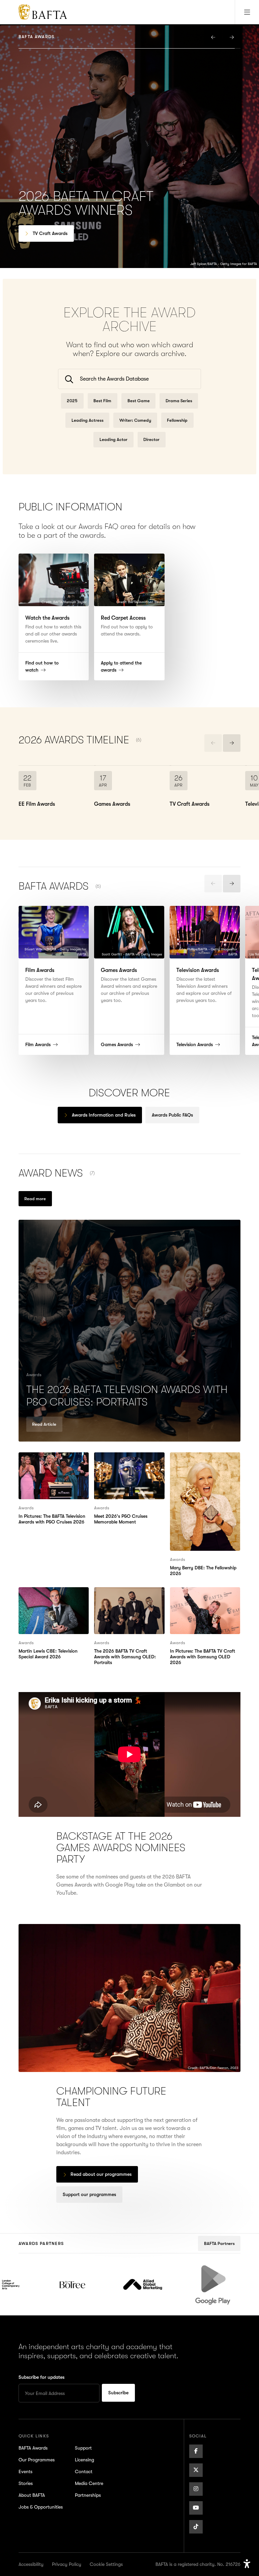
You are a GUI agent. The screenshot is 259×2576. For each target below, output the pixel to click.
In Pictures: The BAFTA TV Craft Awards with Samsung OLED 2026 (204, 1599)
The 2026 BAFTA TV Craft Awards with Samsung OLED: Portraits (129, 1599)
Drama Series (179, 401)
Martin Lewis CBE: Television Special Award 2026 (52, 1595)
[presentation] (213, 37)
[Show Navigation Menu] (247, 12)
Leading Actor (113, 439)
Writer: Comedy (135, 420)
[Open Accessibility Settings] (247, 2564)
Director (151, 439)
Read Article (44, 1424)
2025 (72, 401)
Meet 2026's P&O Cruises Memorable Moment (124, 1460)
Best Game (139, 401)
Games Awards (49, 233)
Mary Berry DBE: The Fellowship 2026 (195, 1460)
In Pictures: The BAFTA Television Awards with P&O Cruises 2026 (51, 1464)
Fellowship (177, 420)
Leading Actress (88, 420)
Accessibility (31, 2564)
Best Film (102, 401)
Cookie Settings (106, 2564)
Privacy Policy (67, 2564)
